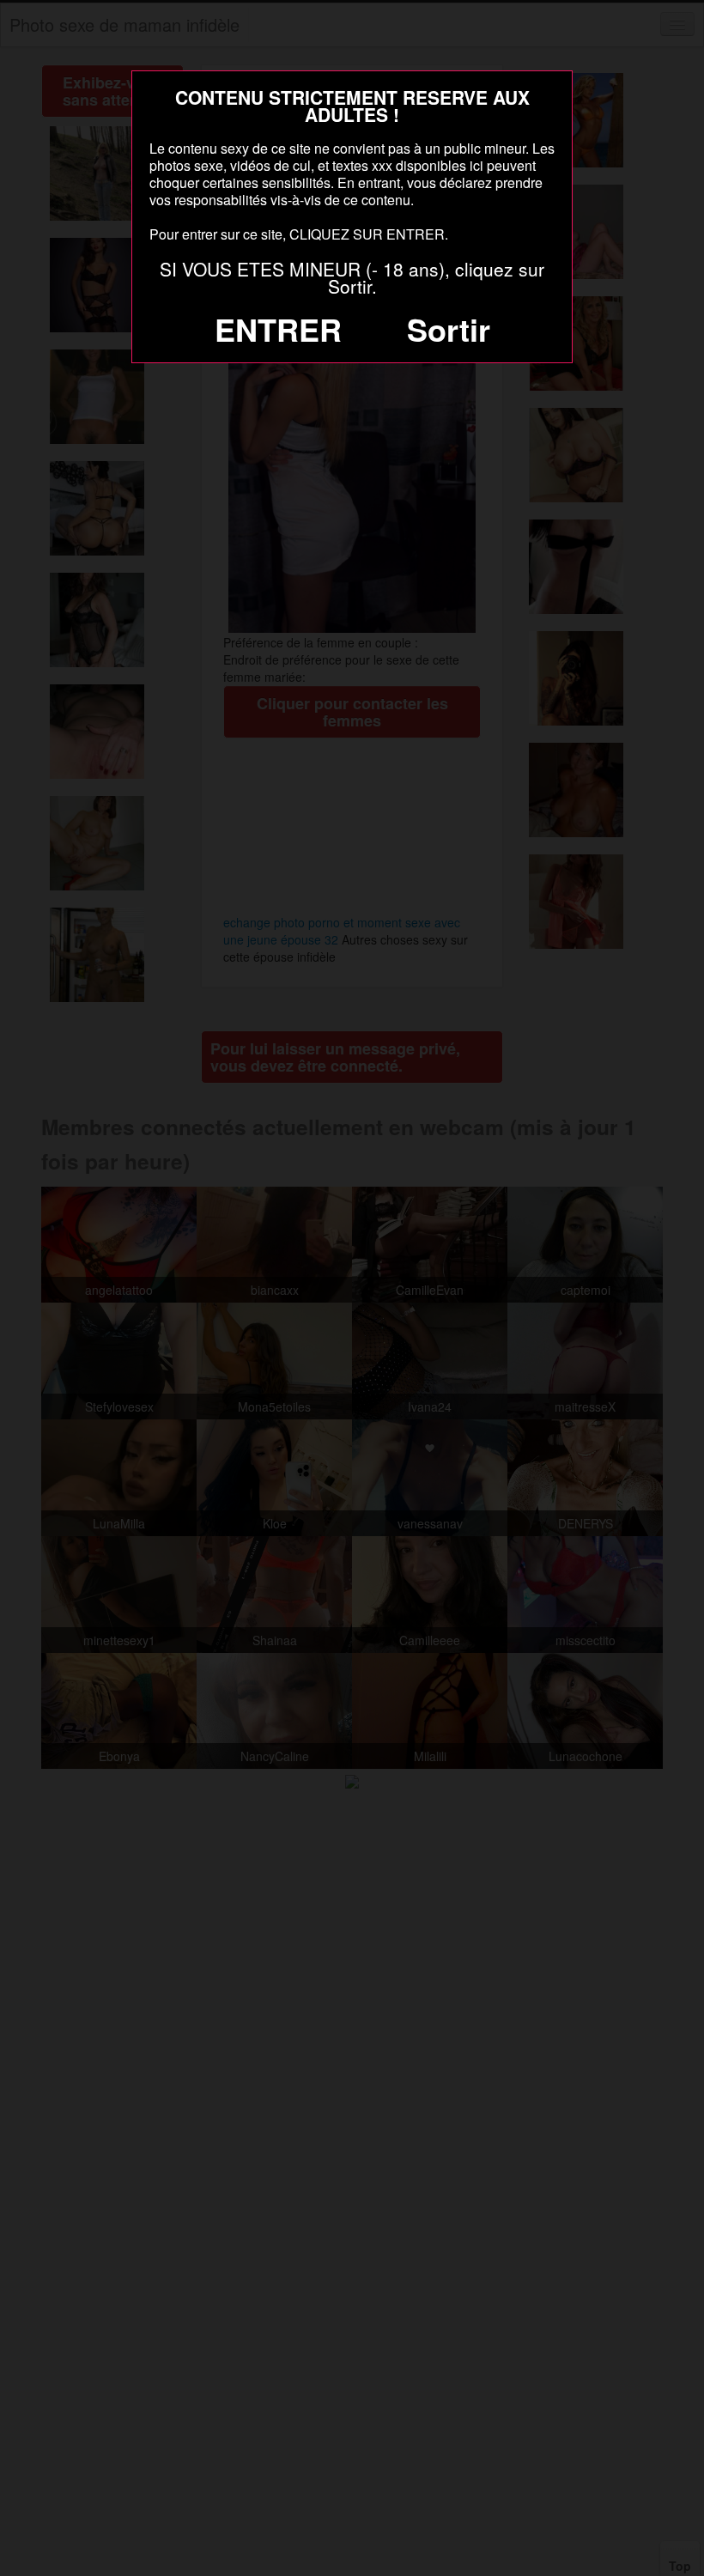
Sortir (449, 329)
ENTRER (278, 329)
